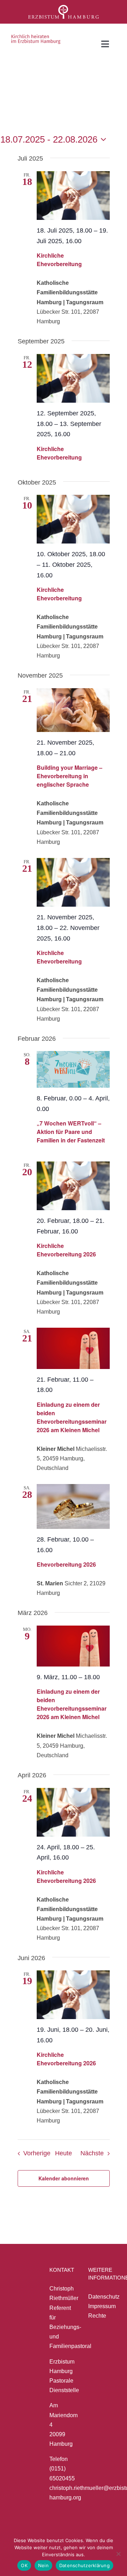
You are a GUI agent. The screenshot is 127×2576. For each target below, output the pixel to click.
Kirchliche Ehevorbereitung (59, 260)
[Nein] (118, 2554)
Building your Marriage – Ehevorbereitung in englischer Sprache (69, 776)
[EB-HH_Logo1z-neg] (64, 8)
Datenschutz (104, 2297)
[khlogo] (36, 37)
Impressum (102, 2306)
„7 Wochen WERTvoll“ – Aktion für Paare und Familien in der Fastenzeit (71, 1132)
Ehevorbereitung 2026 (66, 1564)
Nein (43, 2565)
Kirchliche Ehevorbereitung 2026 (66, 1250)
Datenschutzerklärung (84, 2565)
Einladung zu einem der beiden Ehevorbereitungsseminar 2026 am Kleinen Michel (72, 1417)
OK (24, 2565)
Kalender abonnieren (64, 2178)
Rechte (97, 2316)
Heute (64, 2153)
